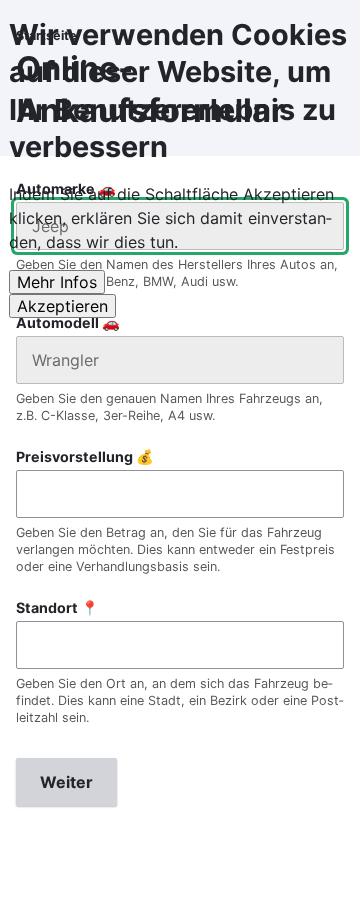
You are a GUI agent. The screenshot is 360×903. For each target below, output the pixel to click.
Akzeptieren (62, 306)
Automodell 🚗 (68, 322)
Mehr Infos (57, 282)
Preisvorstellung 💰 (85, 456)
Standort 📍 (57, 607)
